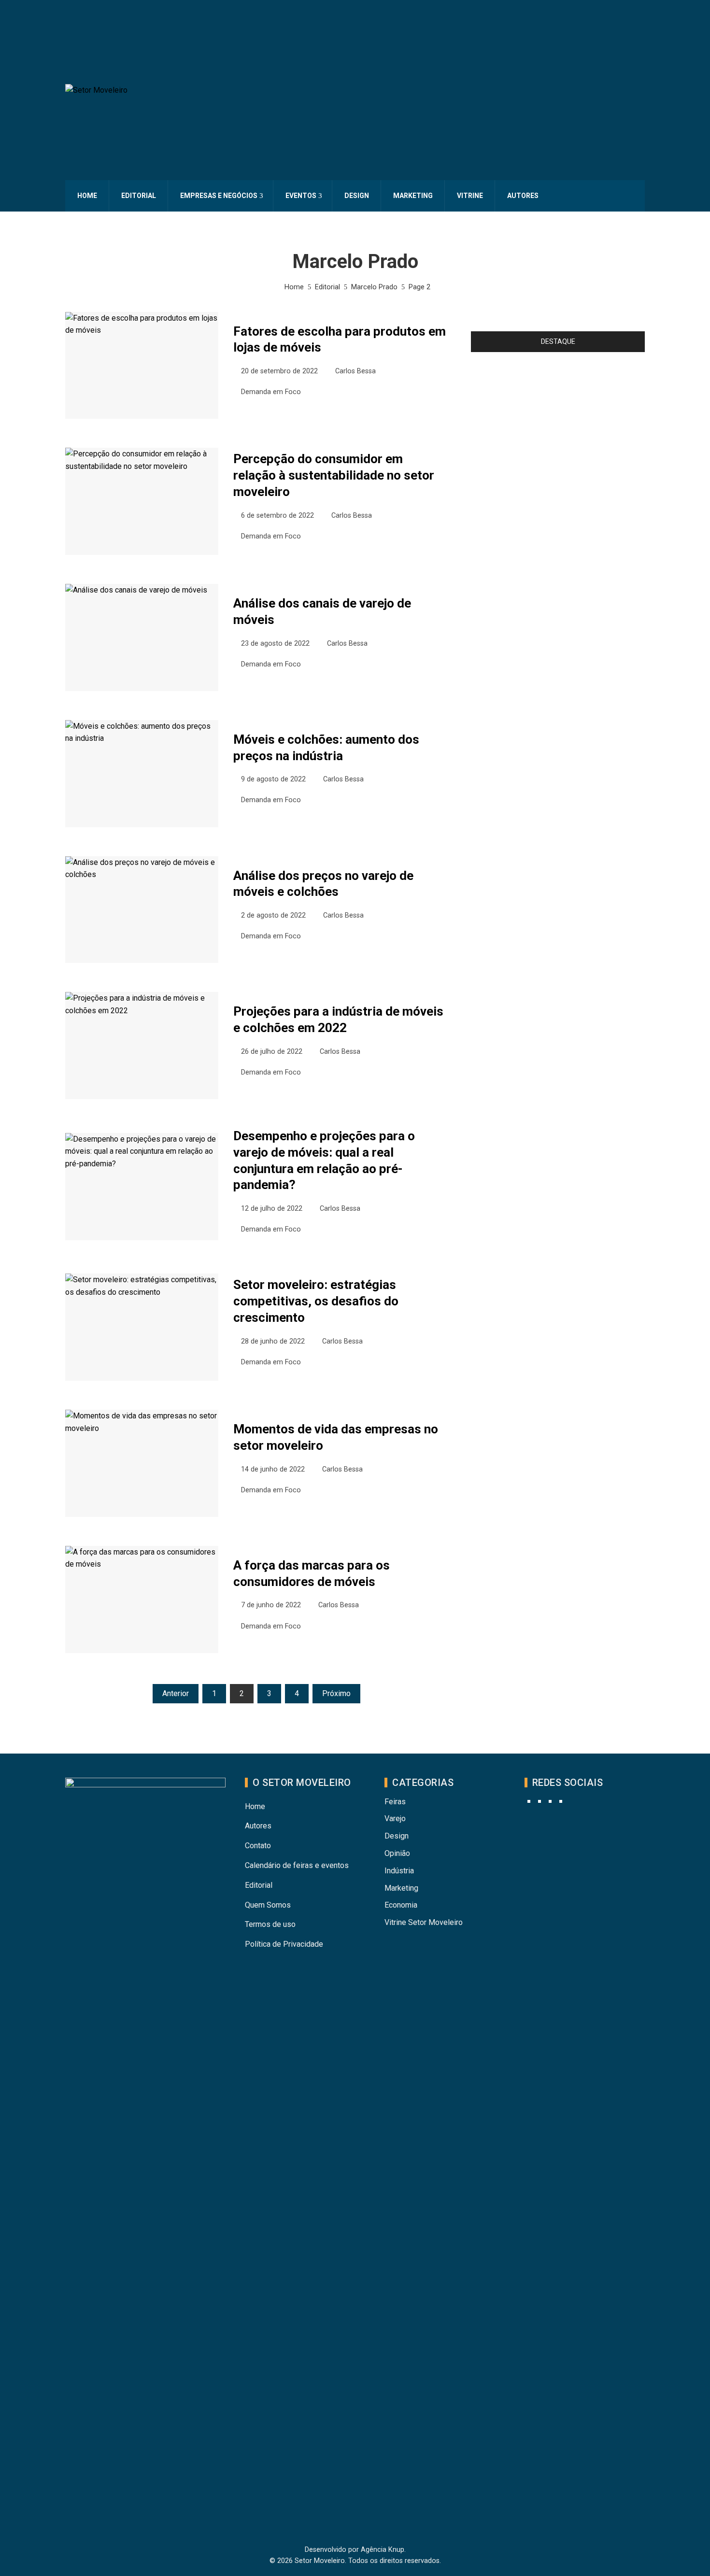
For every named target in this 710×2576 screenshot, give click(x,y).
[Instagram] (529, 1801)
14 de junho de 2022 (273, 1469)
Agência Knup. (383, 2550)
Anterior (176, 1693)
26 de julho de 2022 (272, 1052)
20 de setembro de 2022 (279, 371)
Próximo (336, 1693)
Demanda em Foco (271, 392)
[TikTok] (561, 1801)
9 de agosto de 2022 (273, 779)
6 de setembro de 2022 (277, 516)
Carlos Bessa (355, 371)
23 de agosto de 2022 (275, 644)
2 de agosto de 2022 (273, 915)
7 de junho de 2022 (271, 1605)
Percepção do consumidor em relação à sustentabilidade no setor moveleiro (334, 475)
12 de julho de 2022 (272, 1209)
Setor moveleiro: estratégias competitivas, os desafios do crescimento (316, 1301)
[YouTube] (540, 1801)
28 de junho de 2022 (273, 1341)
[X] (550, 1801)
